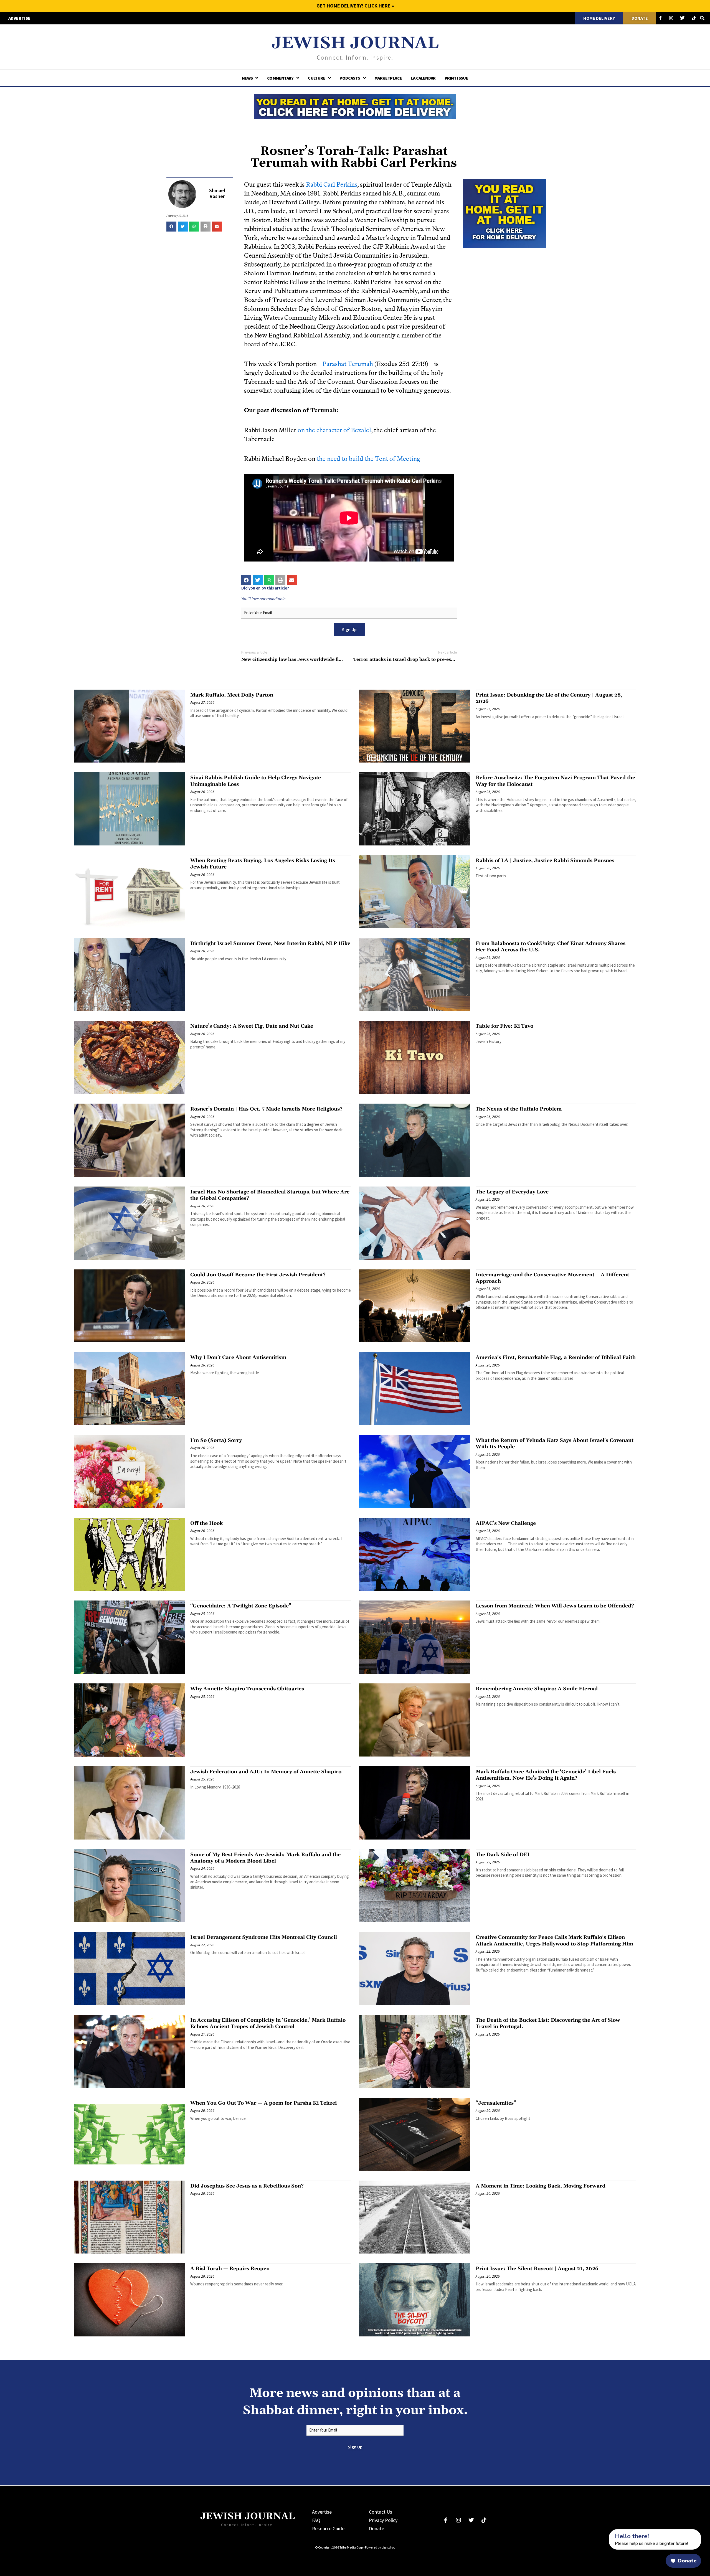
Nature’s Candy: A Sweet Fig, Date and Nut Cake (252, 1026)
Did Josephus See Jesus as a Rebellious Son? (247, 2186)
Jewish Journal (355, 43)
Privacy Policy (383, 2520)
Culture (317, 78)
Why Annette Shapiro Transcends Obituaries (247, 1689)
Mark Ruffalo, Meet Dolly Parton (232, 695)
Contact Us (381, 2512)
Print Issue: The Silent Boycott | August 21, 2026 (537, 2269)
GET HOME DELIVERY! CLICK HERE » (355, 6)
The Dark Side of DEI (503, 1855)
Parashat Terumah (348, 364)
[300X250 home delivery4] (504, 213)
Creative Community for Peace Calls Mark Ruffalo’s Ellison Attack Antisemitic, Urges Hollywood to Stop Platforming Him (554, 1940)
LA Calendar (423, 78)
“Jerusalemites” (496, 2103)
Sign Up (349, 629)
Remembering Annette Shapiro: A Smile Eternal (537, 1689)
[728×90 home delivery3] (355, 106)
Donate (376, 2528)
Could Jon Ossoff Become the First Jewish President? (258, 1275)
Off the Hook (206, 1523)
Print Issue (456, 78)
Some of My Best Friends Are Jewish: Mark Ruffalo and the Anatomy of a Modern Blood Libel (265, 1858)
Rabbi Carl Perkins (332, 185)
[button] (171, 227)
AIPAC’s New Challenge (506, 1523)
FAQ (316, 2520)
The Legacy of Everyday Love (512, 1192)
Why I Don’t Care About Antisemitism (238, 1357)
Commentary (280, 78)
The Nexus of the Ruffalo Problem (519, 1109)
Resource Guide (328, 2528)
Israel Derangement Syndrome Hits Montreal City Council (264, 1937)
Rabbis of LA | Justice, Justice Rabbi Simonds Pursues (545, 861)
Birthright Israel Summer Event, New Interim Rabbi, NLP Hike (270, 943)
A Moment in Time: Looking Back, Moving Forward (541, 2186)
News (247, 78)
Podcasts (350, 78)
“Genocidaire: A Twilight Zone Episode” (241, 1606)
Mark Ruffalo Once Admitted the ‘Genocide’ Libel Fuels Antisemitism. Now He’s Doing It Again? (546, 1775)
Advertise (322, 2512)
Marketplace (388, 78)
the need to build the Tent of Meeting (368, 459)
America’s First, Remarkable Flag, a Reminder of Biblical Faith (556, 1357)
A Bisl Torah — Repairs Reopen (230, 2269)
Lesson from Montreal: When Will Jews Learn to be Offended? (555, 1606)
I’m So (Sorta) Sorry (216, 1440)
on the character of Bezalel (334, 430)
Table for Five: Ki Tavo (504, 1026)
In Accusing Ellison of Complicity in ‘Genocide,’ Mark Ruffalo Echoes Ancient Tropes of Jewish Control (268, 2023)
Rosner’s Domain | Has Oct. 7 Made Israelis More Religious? (266, 1109)
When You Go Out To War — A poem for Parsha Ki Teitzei (263, 2103)
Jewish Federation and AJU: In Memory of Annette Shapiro (266, 1772)
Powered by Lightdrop (380, 2547)
